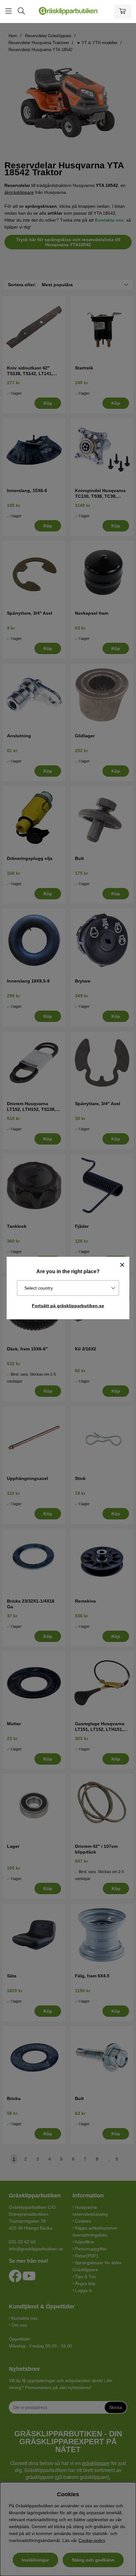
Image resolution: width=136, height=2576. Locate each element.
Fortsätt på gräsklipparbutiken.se (68, 1306)
